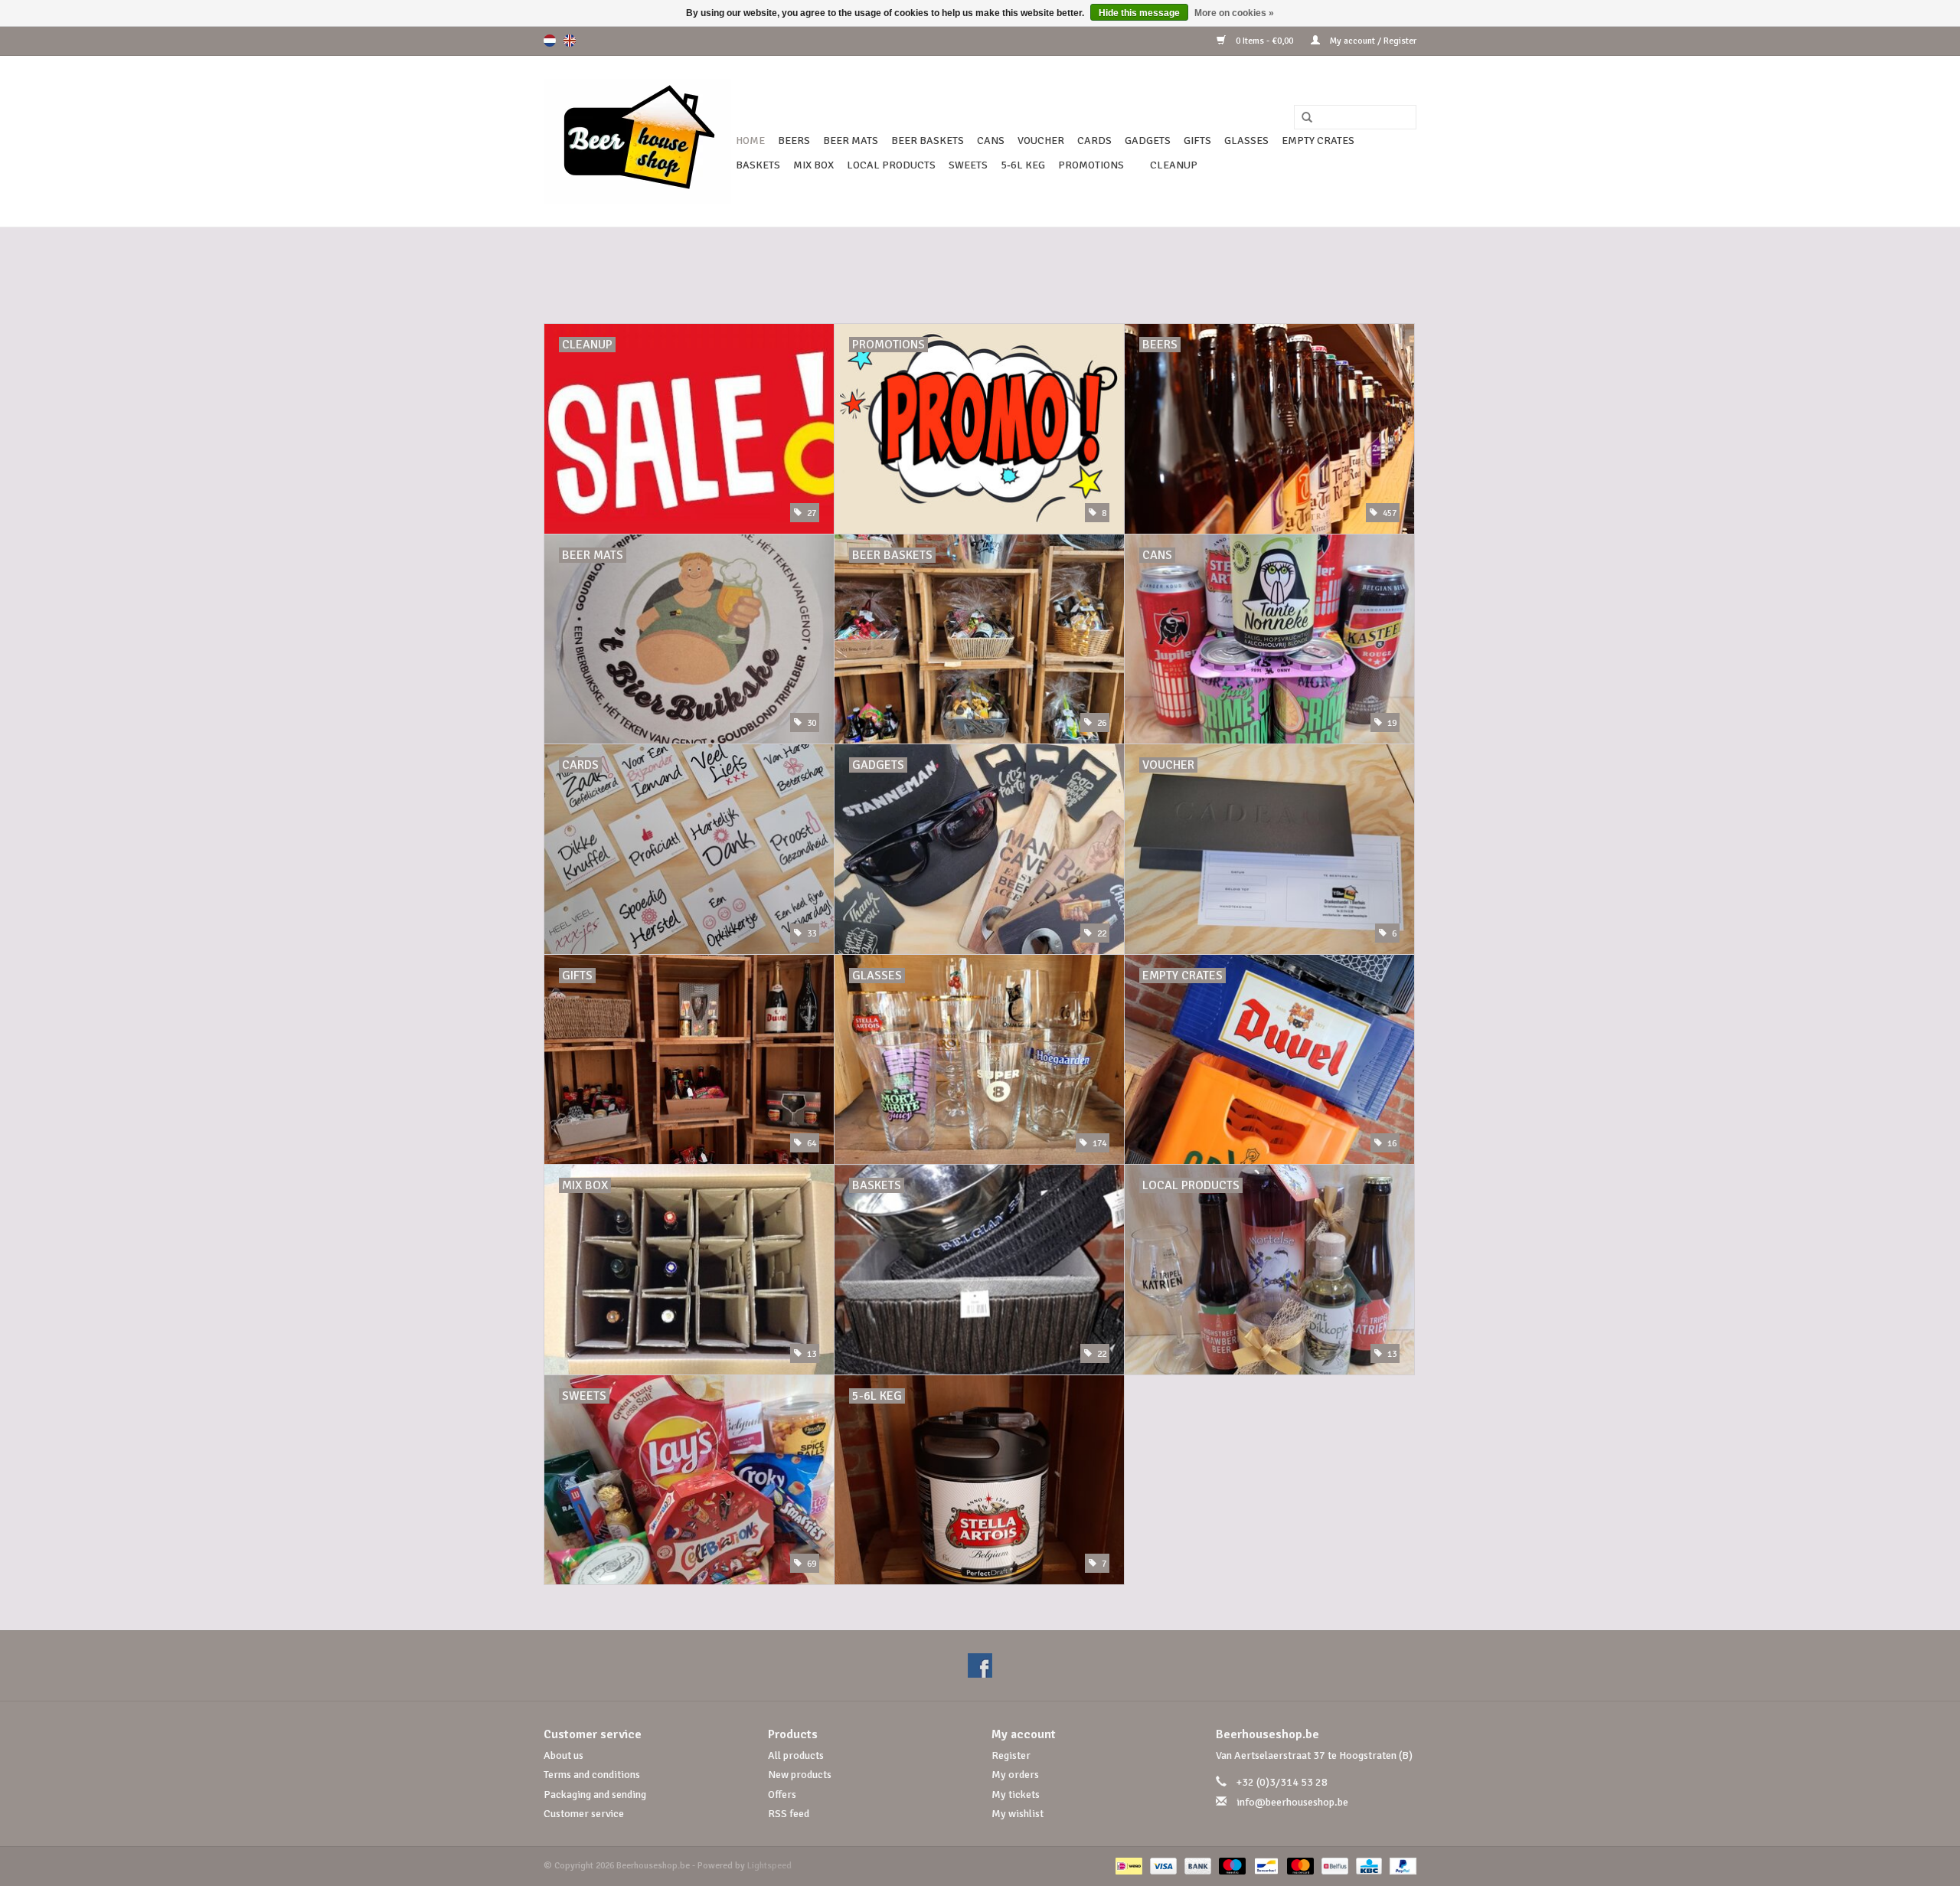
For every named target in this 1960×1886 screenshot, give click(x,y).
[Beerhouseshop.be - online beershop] (637, 141)
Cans (991, 141)
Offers (782, 1794)
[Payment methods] (1127, 1866)
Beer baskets (928, 141)
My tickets (1016, 1794)
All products (796, 1755)
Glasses (1246, 141)
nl (550, 41)
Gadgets (1148, 141)
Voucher (1041, 141)
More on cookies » (1234, 13)
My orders (1015, 1775)
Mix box (813, 165)
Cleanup (1174, 165)
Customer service (584, 1814)
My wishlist (1018, 1814)
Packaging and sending (595, 1794)
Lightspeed (769, 1866)
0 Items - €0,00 (1264, 41)
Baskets (758, 165)
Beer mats (851, 141)
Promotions (1091, 165)
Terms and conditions (592, 1775)
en (570, 41)
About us (563, 1755)
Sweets (968, 165)
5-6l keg (1023, 165)
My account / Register (1372, 41)
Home (750, 141)
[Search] (1302, 118)
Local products (891, 165)
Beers (794, 141)
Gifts (1197, 141)
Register (1011, 1755)
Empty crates (1318, 141)
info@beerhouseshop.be (1292, 1802)
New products (800, 1775)
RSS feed (789, 1814)
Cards (1094, 141)
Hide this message (1139, 13)
